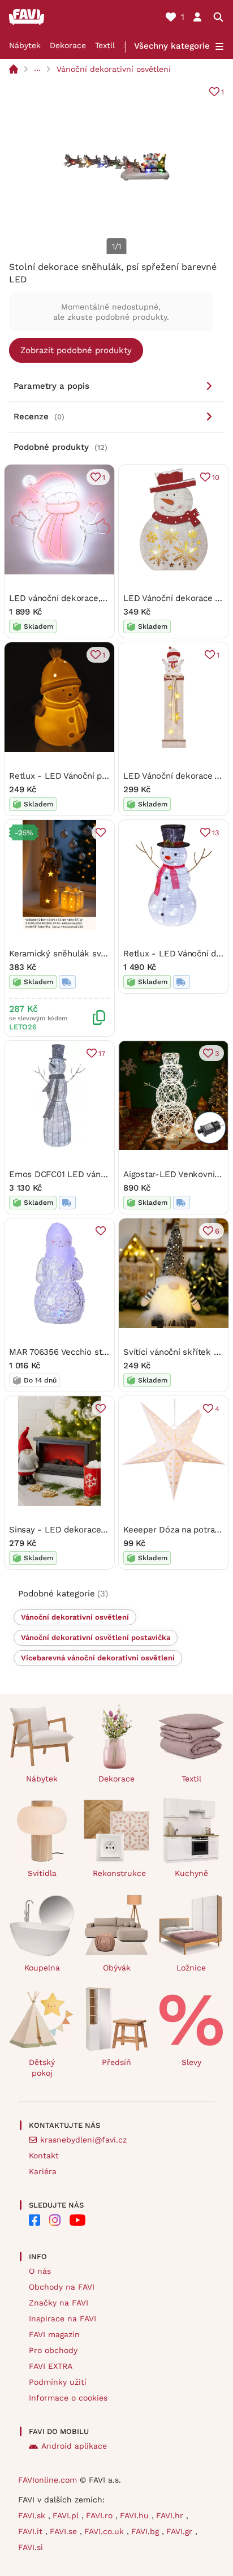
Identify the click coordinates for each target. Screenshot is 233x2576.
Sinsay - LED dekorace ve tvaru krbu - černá (99, 1530)
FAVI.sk (33, 2515)
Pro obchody (53, 2350)
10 (216, 477)
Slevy (191, 2062)
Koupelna (42, 1968)
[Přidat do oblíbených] (101, 832)
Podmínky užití (58, 2382)
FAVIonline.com (48, 2480)
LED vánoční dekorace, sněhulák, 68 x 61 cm (98, 598)
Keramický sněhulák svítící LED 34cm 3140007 (102, 954)
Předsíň (116, 2062)
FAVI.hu (136, 2515)
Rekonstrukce (119, 1873)
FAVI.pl (67, 2515)
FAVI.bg (146, 2531)
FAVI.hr (171, 2515)
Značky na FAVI (59, 2303)
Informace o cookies (68, 2398)
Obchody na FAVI (62, 2287)
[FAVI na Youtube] (77, 2220)
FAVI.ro (101, 2515)
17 (102, 1053)
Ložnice (191, 1968)
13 (216, 833)
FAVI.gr (181, 2531)
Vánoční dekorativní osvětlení (114, 69)
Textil (105, 45)
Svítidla (42, 1873)
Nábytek (25, 45)
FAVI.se (65, 2531)
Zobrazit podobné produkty (76, 350)
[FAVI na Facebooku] (34, 2220)
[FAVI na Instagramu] (55, 2220)
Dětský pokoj (42, 2068)
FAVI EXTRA (51, 2366)
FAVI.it (32, 2531)
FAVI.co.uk (105, 2531)
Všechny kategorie (172, 46)
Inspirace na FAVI (62, 2319)
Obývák (117, 1968)
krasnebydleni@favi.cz (83, 2140)
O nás (40, 2271)
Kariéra (43, 2171)
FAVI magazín (54, 2334)
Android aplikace (74, 2446)
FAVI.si (31, 2547)
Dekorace (68, 45)
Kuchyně (191, 1873)
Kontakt (44, 2156)
